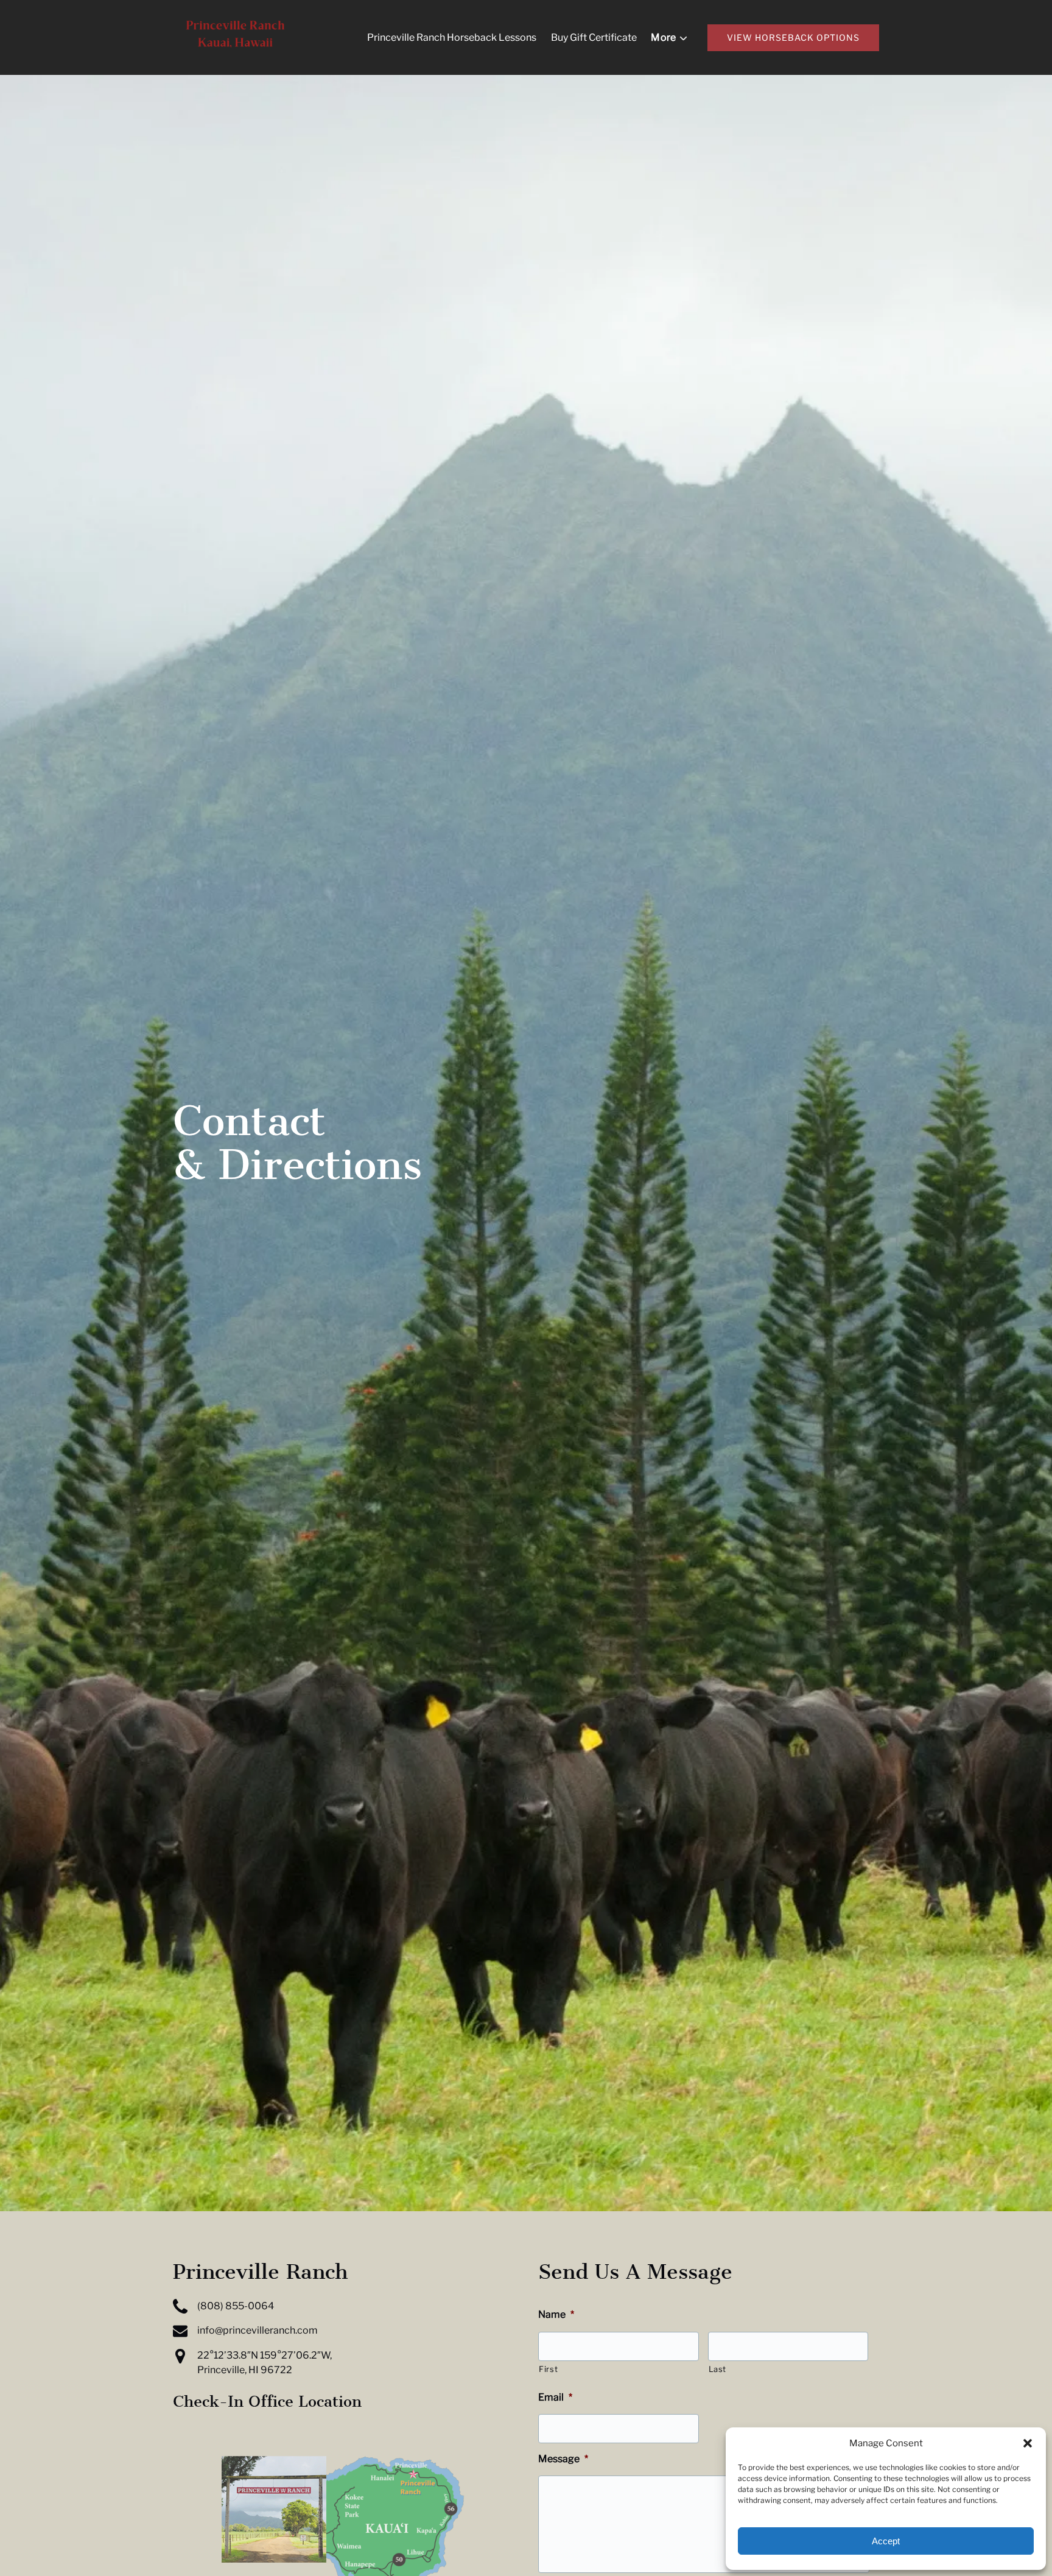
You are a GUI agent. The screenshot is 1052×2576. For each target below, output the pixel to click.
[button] (1028, 2443)
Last (718, 2369)
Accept (886, 2541)
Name (556, 2314)
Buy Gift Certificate (594, 37)
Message (563, 2459)
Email (555, 2397)
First (548, 2369)
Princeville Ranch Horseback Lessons (452, 37)
